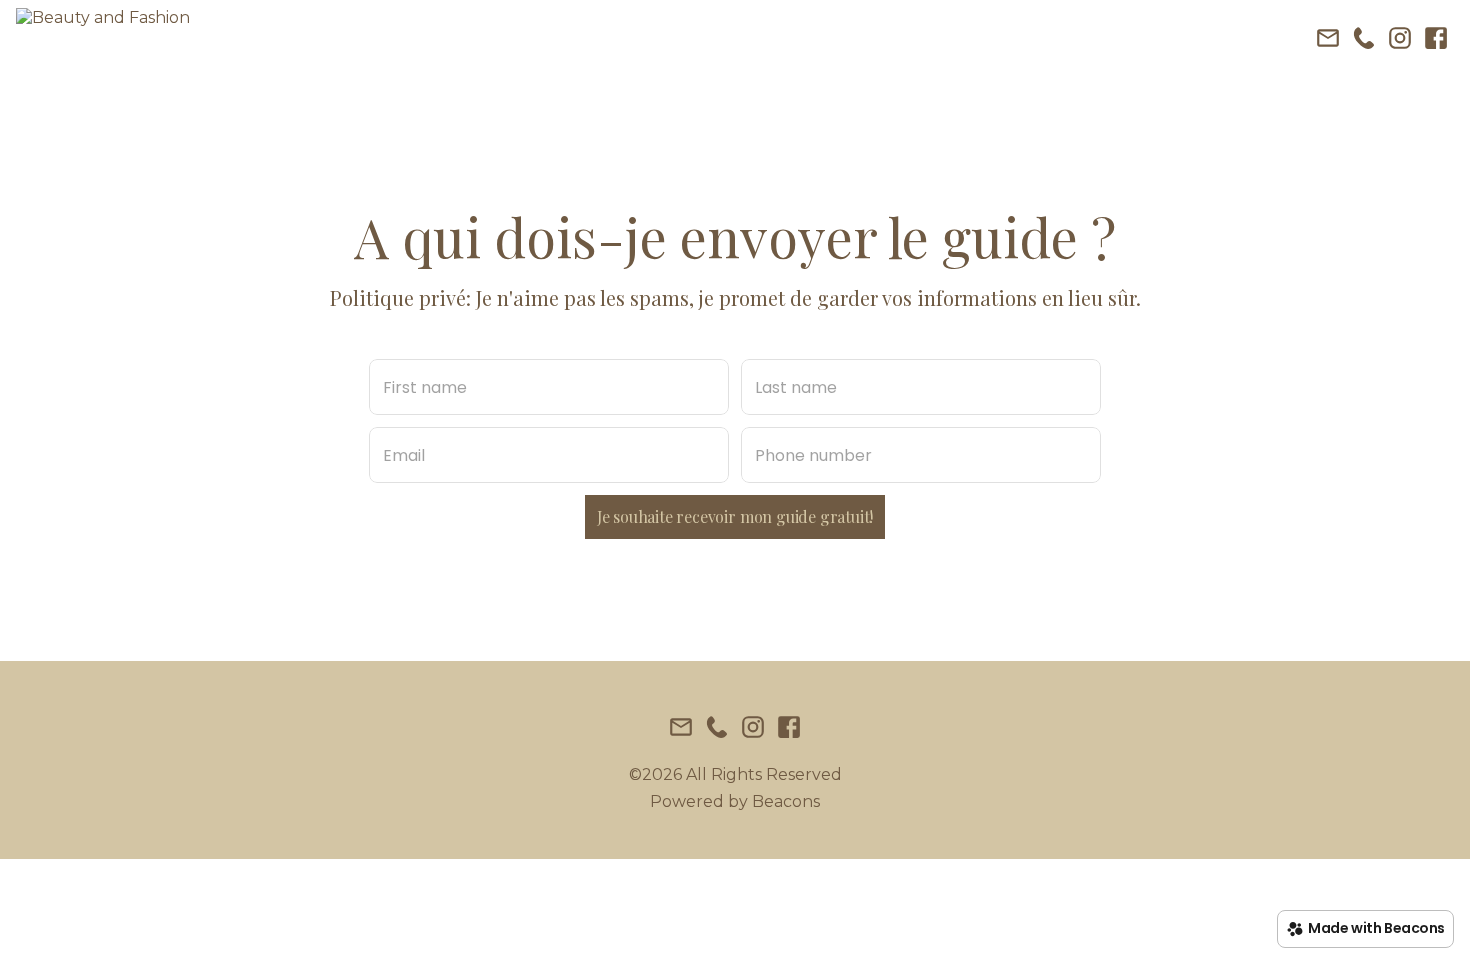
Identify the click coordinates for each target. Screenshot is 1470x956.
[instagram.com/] (1400, 40)
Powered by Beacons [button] (735, 801)
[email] (1328, 40)
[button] (103, 40)
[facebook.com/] (1436, 40)
